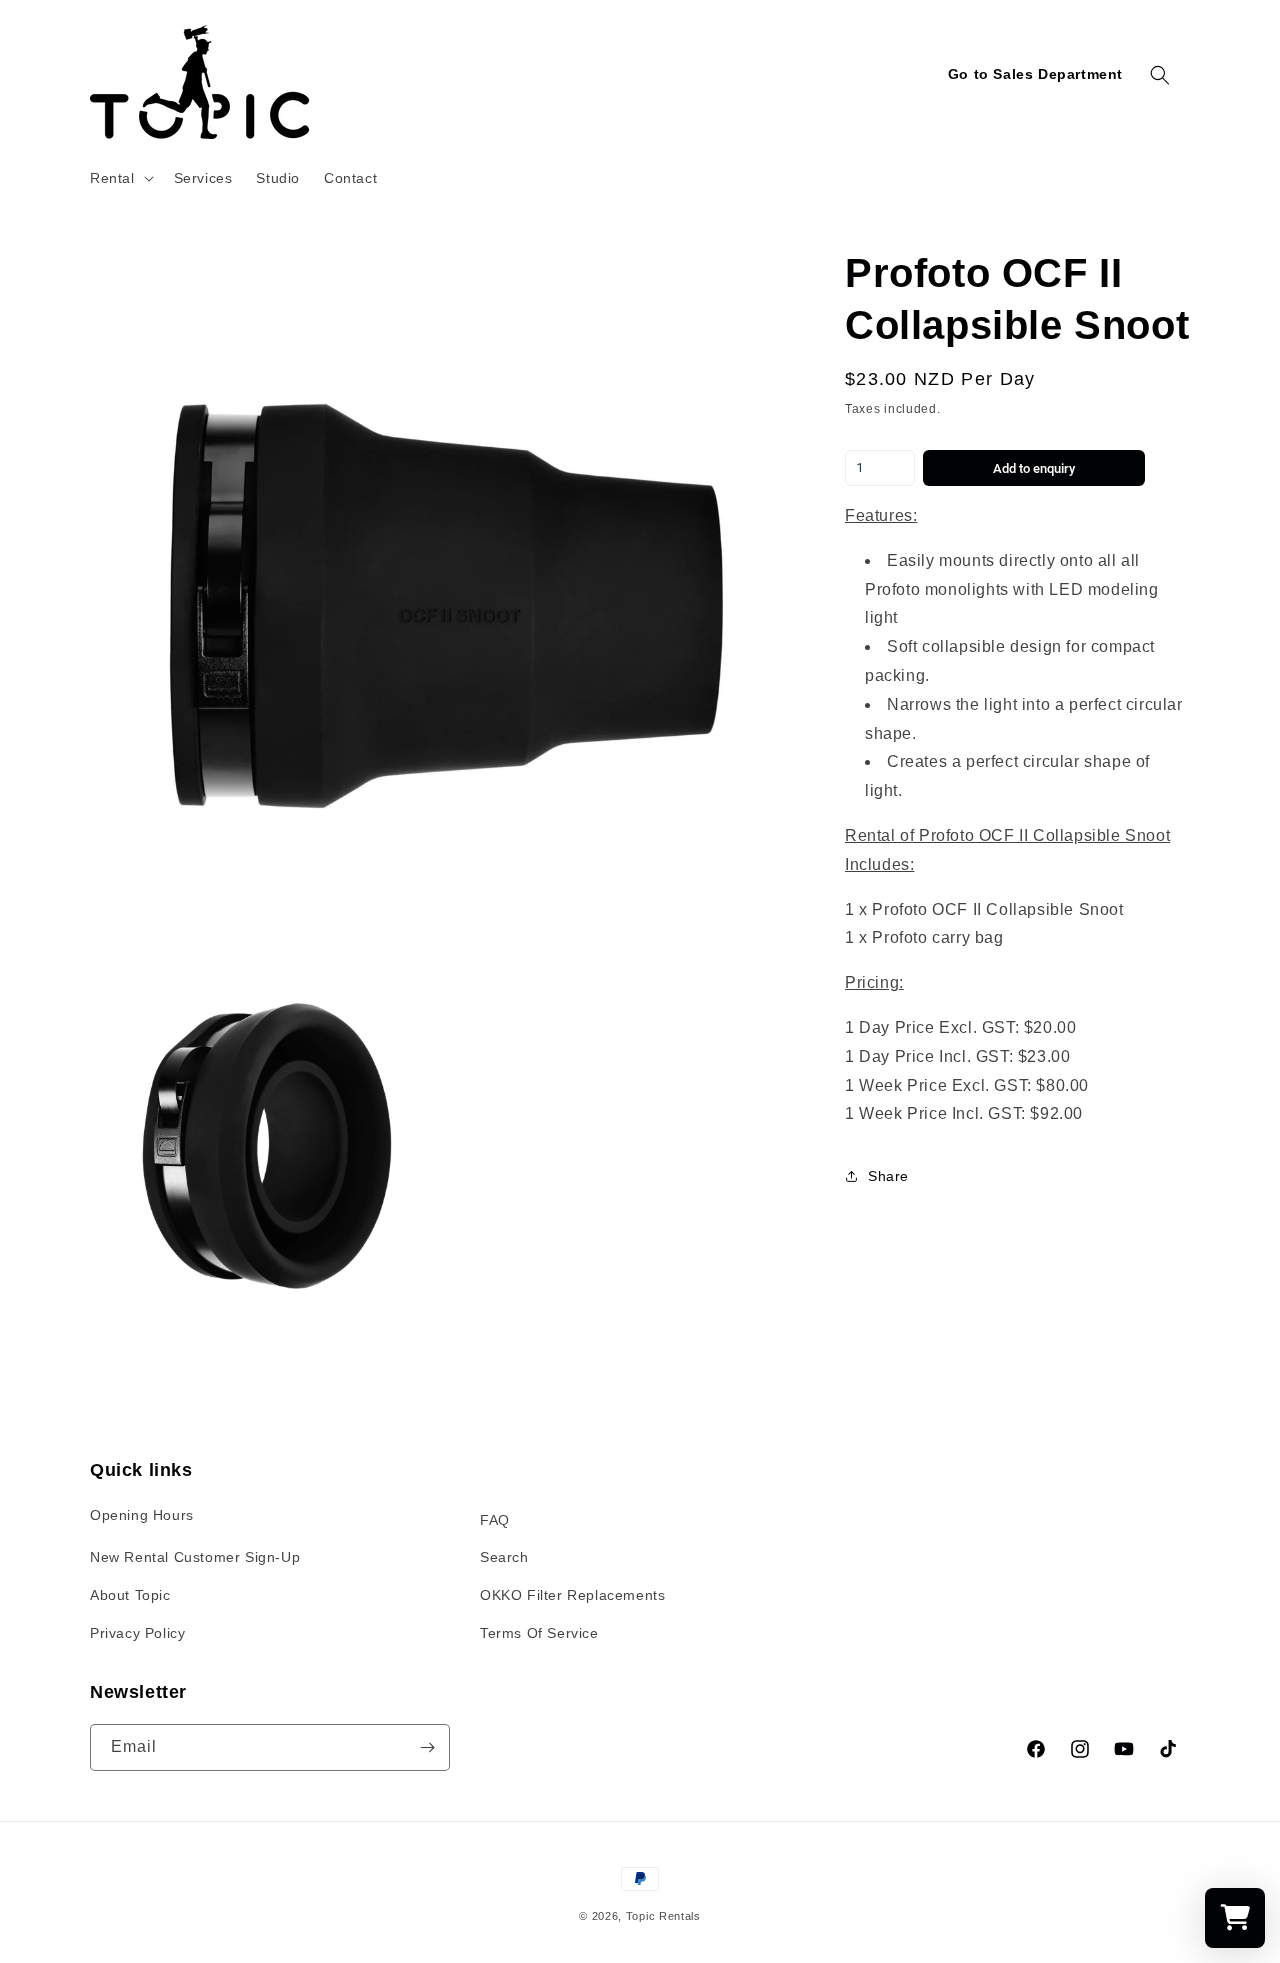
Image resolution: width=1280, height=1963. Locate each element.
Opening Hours (142, 1515)
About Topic (130, 1595)
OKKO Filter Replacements (572, 1595)
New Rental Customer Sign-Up (195, 1557)
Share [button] (888, 1176)
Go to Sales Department (1035, 74)
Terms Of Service (539, 1633)
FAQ (495, 1520)
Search (504, 1557)
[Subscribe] (427, 1747)
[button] (120, 178)
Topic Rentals (663, 1916)
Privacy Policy (137, 1633)
